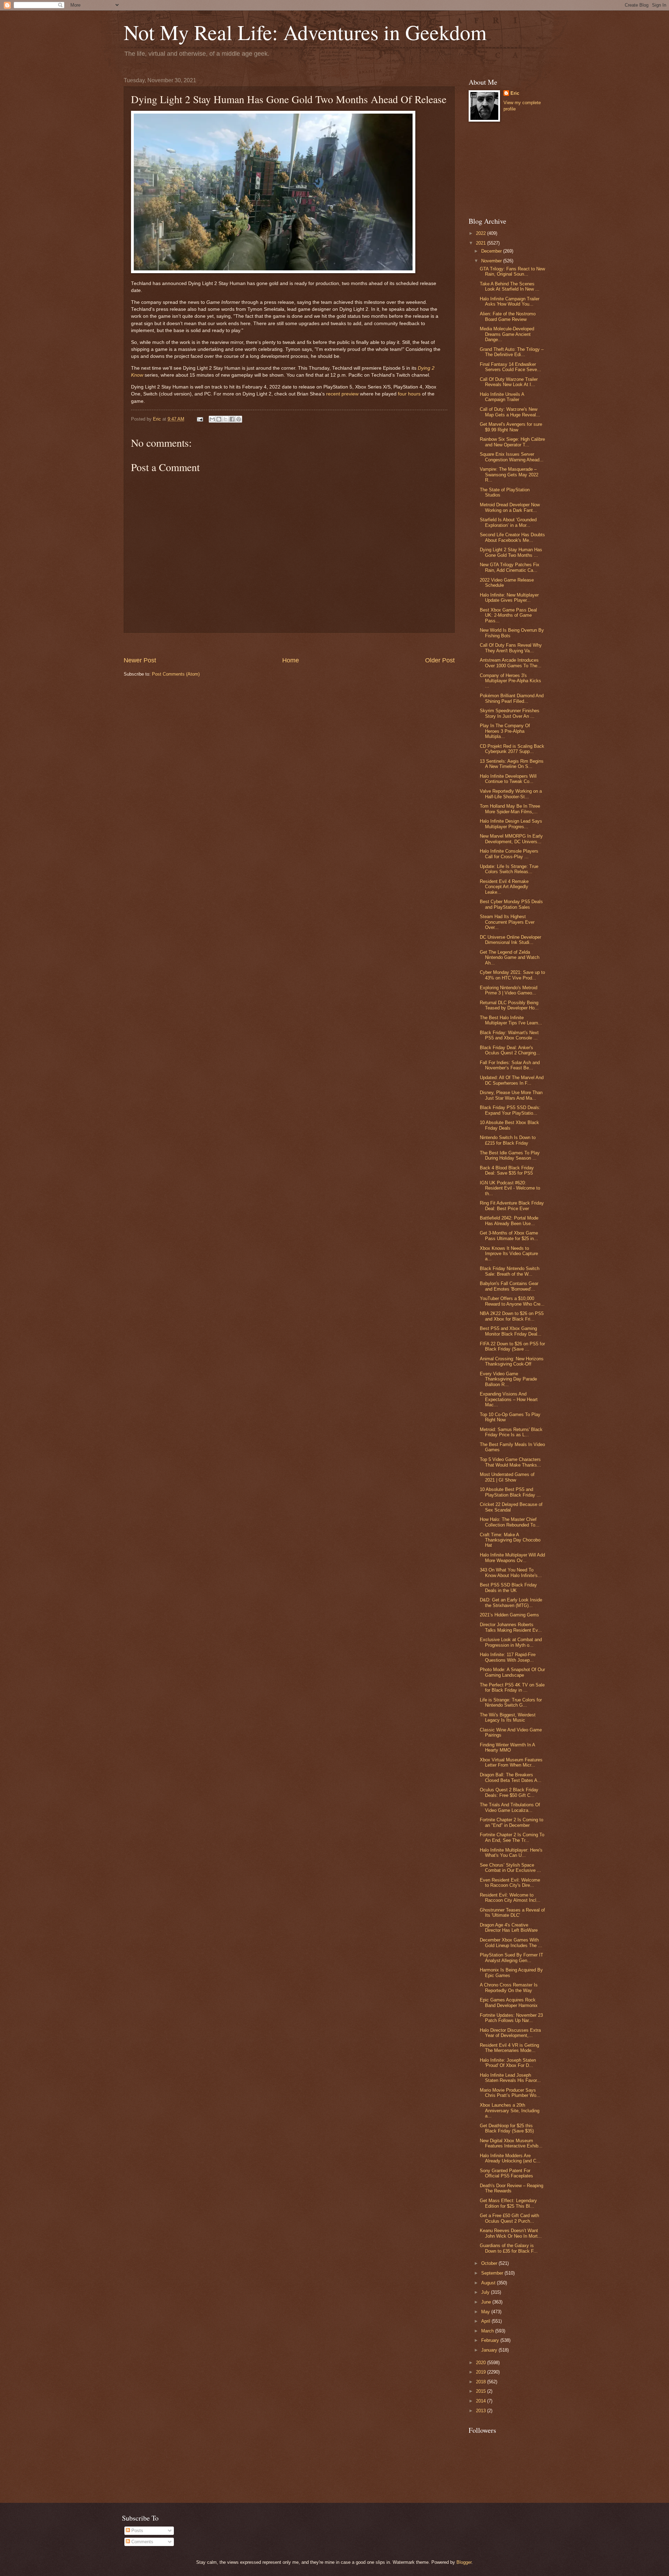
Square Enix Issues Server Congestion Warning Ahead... (512, 457)
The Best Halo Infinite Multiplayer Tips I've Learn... (511, 1020)
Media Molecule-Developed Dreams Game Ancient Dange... (507, 334)
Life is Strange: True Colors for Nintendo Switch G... (511, 1702)
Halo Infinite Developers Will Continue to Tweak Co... (508, 779)
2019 (482, 2372)
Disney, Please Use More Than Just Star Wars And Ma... (511, 1095)
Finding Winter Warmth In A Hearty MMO (507, 1747)
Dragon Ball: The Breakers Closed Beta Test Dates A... (511, 1777)
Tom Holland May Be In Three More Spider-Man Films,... (510, 809)
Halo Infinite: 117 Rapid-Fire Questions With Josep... (508, 1657)
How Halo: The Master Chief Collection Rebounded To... (510, 1522)
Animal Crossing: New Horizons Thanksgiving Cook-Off (512, 1361)
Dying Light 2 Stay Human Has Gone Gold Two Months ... (511, 552)
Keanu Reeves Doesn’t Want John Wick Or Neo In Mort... (511, 2233)
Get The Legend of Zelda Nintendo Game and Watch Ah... (510, 958)
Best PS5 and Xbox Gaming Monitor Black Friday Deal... (511, 1331)
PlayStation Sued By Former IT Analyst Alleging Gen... (512, 1958)
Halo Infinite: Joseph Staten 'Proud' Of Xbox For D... (508, 2063)
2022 (482, 233)
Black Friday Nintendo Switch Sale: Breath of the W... (510, 1271)
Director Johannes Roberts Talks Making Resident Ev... (511, 1627)
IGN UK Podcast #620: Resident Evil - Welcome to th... (510, 1188)
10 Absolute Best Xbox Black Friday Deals (509, 1125)
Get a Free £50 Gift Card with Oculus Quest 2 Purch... (509, 2218)
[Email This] (212, 419)
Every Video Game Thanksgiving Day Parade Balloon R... (508, 1379)
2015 (482, 2391)
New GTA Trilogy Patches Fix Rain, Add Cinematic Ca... (510, 567)
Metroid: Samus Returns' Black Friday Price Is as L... (511, 1432)
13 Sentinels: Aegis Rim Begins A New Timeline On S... (512, 764)
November (492, 261)
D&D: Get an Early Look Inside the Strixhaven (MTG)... (511, 1602)
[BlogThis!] (219, 419)
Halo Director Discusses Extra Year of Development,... (510, 2033)
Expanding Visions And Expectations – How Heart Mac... (509, 1399)
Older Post (440, 660)
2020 (482, 2363)
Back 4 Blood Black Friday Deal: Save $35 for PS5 (507, 1170)
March (488, 2331)
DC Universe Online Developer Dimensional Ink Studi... (510, 940)
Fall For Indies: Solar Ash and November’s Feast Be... (510, 1065)
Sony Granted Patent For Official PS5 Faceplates (506, 2173)
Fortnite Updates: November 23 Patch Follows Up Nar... (511, 2018)
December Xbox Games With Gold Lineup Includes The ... (511, 1943)
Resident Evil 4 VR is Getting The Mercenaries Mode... (509, 2048)
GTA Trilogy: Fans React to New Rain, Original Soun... (512, 271)
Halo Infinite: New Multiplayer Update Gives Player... (509, 598)
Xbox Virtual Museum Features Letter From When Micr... (511, 1762)
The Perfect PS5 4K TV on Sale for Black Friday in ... (512, 1687)
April (486, 2321)
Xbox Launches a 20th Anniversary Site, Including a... (510, 2110)
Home (291, 660)
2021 (482, 243)
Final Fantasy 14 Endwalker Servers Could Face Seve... (510, 367)
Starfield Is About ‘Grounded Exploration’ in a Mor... (508, 522)
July (486, 2292)
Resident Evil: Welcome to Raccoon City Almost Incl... (510, 1898)
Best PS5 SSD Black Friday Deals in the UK (508, 1587)
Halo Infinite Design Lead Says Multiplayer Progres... (511, 824)
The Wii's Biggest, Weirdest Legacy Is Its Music (508, 1717)
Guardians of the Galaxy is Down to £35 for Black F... (509, 2248)
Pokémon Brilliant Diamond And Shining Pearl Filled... (512, 698)
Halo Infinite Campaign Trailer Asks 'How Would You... (510, 301)
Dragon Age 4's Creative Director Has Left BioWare (509, 1928)
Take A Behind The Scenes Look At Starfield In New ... (510, 286)
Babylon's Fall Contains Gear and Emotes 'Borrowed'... (509, 1286)
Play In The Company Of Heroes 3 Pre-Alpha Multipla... (505, 731)
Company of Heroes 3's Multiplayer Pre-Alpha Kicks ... (510, 681)
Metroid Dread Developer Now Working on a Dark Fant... (510, 507)
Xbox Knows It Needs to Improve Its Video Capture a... (509, 1254)
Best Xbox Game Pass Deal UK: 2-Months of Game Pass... (508, 615)
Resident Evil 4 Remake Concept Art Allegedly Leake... (504, 887)
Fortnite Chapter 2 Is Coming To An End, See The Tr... (512, 1837)
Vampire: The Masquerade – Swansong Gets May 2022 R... (509, 475)
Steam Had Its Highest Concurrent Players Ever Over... (507, 922)
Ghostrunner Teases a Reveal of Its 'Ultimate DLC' (512, 1913)
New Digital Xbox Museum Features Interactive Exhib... (511, 2143)
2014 (482, 2401)
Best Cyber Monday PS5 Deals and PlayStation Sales (511, 904)
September (493, 2273)
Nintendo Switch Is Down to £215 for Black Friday (508, 1140)
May (486, 2312)
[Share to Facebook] (232, 419)
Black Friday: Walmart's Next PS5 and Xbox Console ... (509, 1035)
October (490, 2263)
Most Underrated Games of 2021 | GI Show (507, 1477)
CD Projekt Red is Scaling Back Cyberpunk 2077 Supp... (512, 749)
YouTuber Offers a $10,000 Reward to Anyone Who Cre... (512, 1301)
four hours (409, 394)
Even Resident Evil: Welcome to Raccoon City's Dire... (510, 1883)
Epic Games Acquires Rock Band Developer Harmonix (509, 2002)
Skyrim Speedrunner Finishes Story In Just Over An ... (510, 713)
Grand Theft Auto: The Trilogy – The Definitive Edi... (512, 352)
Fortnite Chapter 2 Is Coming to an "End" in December (512, 1822)
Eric (515, 93)
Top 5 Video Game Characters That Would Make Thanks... (510, 1462)
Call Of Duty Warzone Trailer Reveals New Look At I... (509, 382)
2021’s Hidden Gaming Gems (509, 1615)
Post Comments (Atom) (176, 674)
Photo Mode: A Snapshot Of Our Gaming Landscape (512, 1672)
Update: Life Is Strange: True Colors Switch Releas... (509, 869)
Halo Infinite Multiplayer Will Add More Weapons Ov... (512, 1558)
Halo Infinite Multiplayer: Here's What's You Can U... (511, 1853)
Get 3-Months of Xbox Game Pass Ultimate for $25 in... (509, 1236)
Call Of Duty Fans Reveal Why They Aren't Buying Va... (511, 648)
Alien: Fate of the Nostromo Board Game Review (508, 316)
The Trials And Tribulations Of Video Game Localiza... (510, 1807)
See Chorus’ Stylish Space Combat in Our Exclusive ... (510, 1868)
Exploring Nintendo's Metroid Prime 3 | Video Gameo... (509, 990)
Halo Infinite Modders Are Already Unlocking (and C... (510, 2158)
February (491, 2340)
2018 (482, 2382)
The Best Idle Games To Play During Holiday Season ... (510, 1155)
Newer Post (140, 660)
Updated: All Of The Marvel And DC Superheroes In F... (512, 1080)
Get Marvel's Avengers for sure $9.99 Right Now (511, 427)
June (487, 2302)
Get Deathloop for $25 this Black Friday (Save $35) (507, 2128)
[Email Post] (200, 419)
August (489, 2283)
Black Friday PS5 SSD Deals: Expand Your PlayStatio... (510, 1110)
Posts (137, 2531)
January (490, 2350)
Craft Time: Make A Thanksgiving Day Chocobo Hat (510, 1540)
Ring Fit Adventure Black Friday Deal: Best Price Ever (512, 1206)
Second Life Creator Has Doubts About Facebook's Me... (512, 537)
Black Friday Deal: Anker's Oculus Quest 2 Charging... (510, 1050)
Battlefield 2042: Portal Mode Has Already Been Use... (509, 1221)
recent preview (342, 394)
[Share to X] (225, 419)
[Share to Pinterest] (239, 419)
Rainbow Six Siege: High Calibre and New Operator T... (512, 442)
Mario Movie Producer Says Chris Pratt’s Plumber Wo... (510, 2093)
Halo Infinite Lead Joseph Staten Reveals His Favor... (510, 2078)
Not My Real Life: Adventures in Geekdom (305, 32)
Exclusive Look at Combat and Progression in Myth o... (511, 1642)
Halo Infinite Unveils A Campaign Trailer (502, 397)
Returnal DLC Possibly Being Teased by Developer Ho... (509, 1005)
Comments (142, 2542)
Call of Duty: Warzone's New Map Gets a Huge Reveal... (510, 412)
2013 (482, 2411)
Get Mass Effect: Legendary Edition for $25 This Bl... (508, 2203)
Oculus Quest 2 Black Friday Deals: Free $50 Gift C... (509, 1792)
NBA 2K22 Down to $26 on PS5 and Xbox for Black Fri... (512, 1316)
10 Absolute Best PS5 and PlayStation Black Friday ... (510, 1492)
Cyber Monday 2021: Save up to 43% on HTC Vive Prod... (512, 975)
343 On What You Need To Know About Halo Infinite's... (511, 1572)
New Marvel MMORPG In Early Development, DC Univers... (511, 839)
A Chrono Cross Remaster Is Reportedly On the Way (509, 1987)
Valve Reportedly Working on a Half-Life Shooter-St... (511, 794)
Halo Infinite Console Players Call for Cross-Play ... (509, 854)
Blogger (464, 2562)
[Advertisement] (289, 644)
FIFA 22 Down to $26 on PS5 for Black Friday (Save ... (512, 1346)
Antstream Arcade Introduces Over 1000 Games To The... (511, 663)
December (492, 251)
